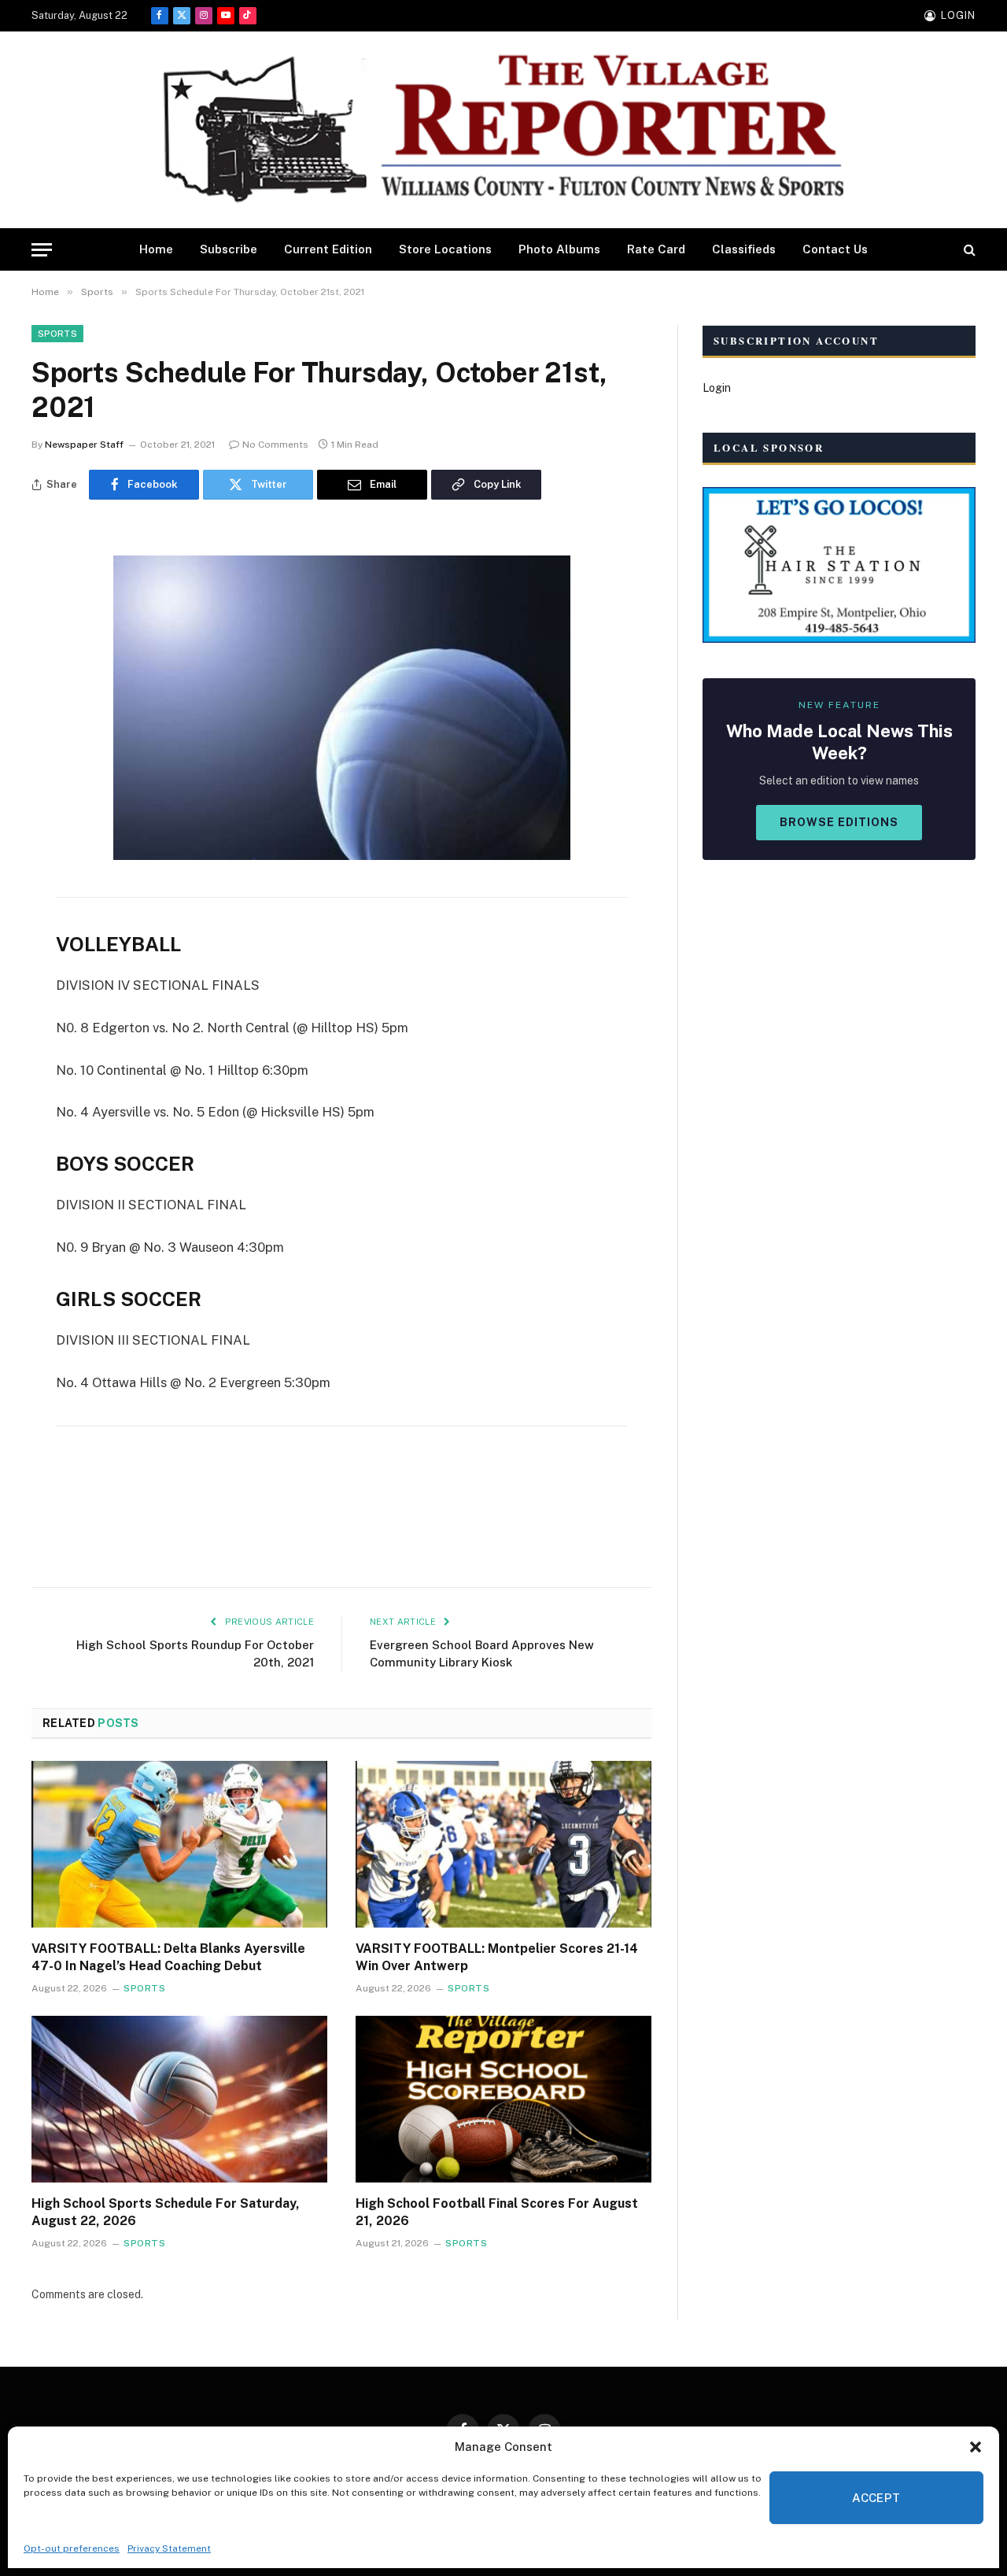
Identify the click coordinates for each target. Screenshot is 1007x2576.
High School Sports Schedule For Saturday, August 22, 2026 (166, 2212)
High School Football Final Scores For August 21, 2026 (497, 2212)
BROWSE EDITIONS (839, 822)
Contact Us (835, 249)
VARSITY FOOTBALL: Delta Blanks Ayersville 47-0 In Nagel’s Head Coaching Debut (168, 1957)
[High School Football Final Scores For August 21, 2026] (503, 2099)
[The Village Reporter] (503, 130)
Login (717, 388)
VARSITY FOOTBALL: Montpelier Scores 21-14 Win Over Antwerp (497, 1957)
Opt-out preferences (72, 2548)
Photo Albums (559, 249)
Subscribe (229, 249)
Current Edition (328, 249)
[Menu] (42, 250)
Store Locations (445, 249)
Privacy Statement (169, 2548)
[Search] (968, 250)
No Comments (275, 445)
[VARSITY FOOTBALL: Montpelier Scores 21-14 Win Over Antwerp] (503, 1844)
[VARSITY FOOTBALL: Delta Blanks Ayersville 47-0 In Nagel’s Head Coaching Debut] (179, 1844)
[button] (976, 2447)
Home (156, 249)
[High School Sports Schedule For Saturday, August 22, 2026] (179, 2099)
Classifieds (744, 249)
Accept (876, 2498)
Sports (57, 334)
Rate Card (656, 249)
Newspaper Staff (84, 445)
